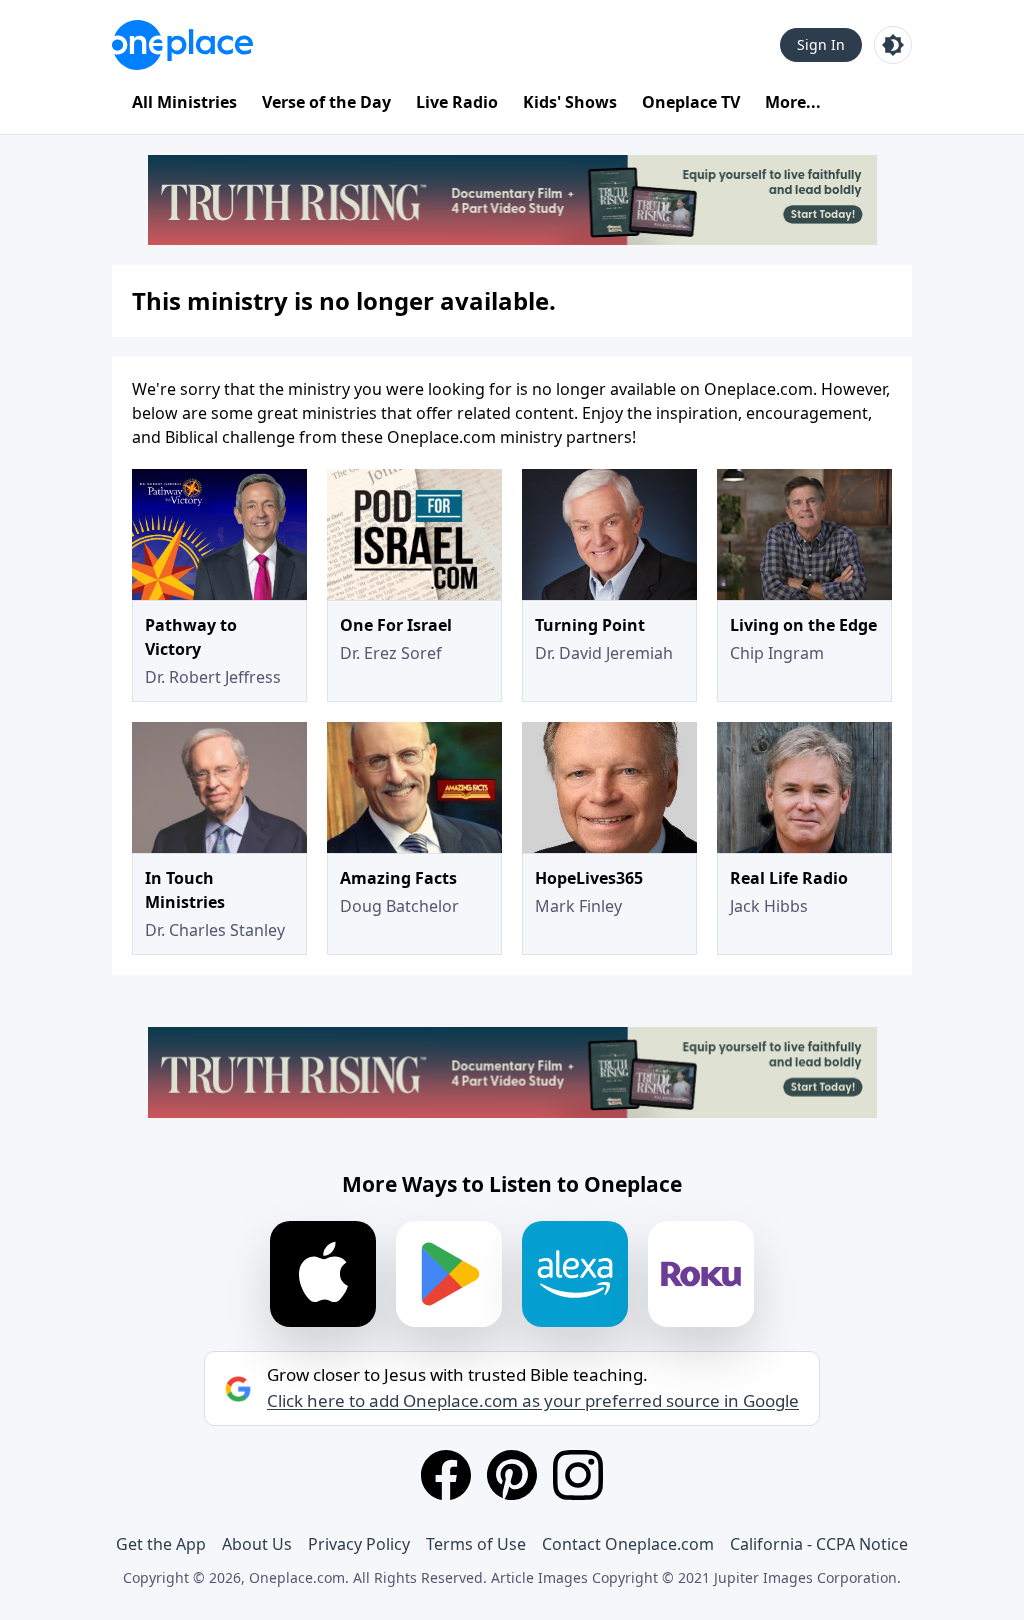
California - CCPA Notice (819, 1544)
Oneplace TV (691, 102)
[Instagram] (578, 1475)
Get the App (161, 1544)
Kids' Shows (570, 102)
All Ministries (184, 102)
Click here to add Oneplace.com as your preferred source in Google (533, 1401)
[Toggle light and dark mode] (893, 45)
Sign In (821, 44)
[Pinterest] (512, 1475)
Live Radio (457, 102)
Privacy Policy (359, 1544)
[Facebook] (446, 1475)
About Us (257, 1544)
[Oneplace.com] (182, 45)
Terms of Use (476, 1544)
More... (793, 102)
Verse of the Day (326, 102)
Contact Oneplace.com (628, 1544)
